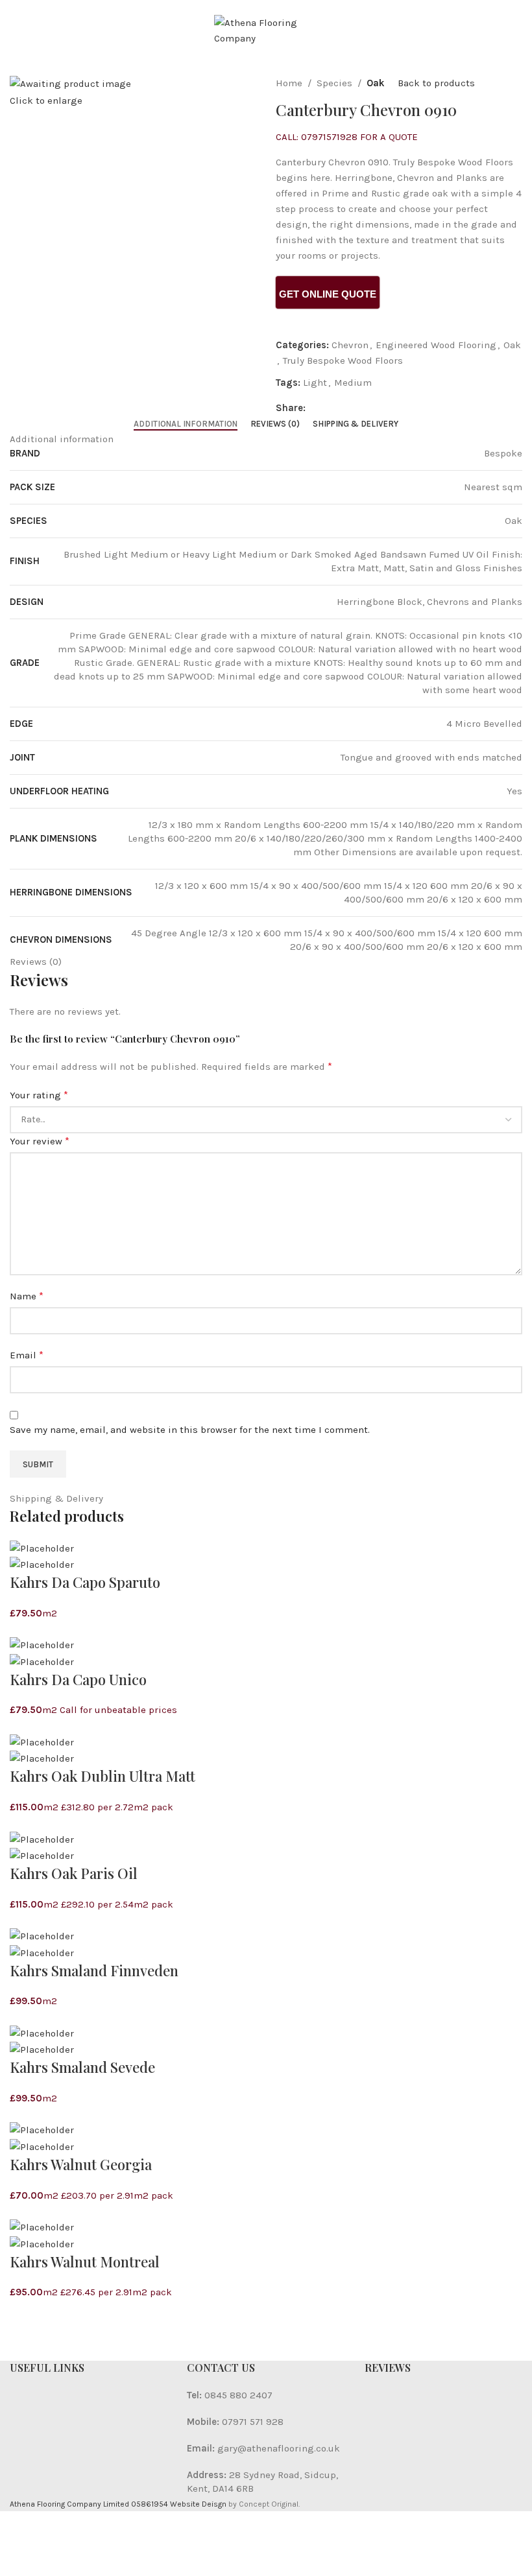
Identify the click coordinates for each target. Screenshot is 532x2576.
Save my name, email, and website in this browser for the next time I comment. (190, 1430)
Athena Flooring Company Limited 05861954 (89, 2504)
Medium (353, 383)
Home (289, 83)
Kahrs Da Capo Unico (78, 1679)
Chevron (350, 345)
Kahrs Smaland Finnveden (94, 1970)
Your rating (39, 1095)
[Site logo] (266, 30)
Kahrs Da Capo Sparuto (85, 1582)
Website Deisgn (198, 2504)
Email (27, 1355)
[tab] (186, 424)
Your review (40, 1141)
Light (315, 383)
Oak (376, 83)
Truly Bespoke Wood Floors (343, 360)
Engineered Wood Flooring (436, 345)
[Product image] (42, 1564)
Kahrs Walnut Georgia (81, 2164)
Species (334, 83)
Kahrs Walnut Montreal (85, 2262)
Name (27, 1296)
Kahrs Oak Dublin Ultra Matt (103, 1776)
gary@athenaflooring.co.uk (279, 2448)
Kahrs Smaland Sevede (82, 2067)
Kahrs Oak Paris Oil (74, 1873)
